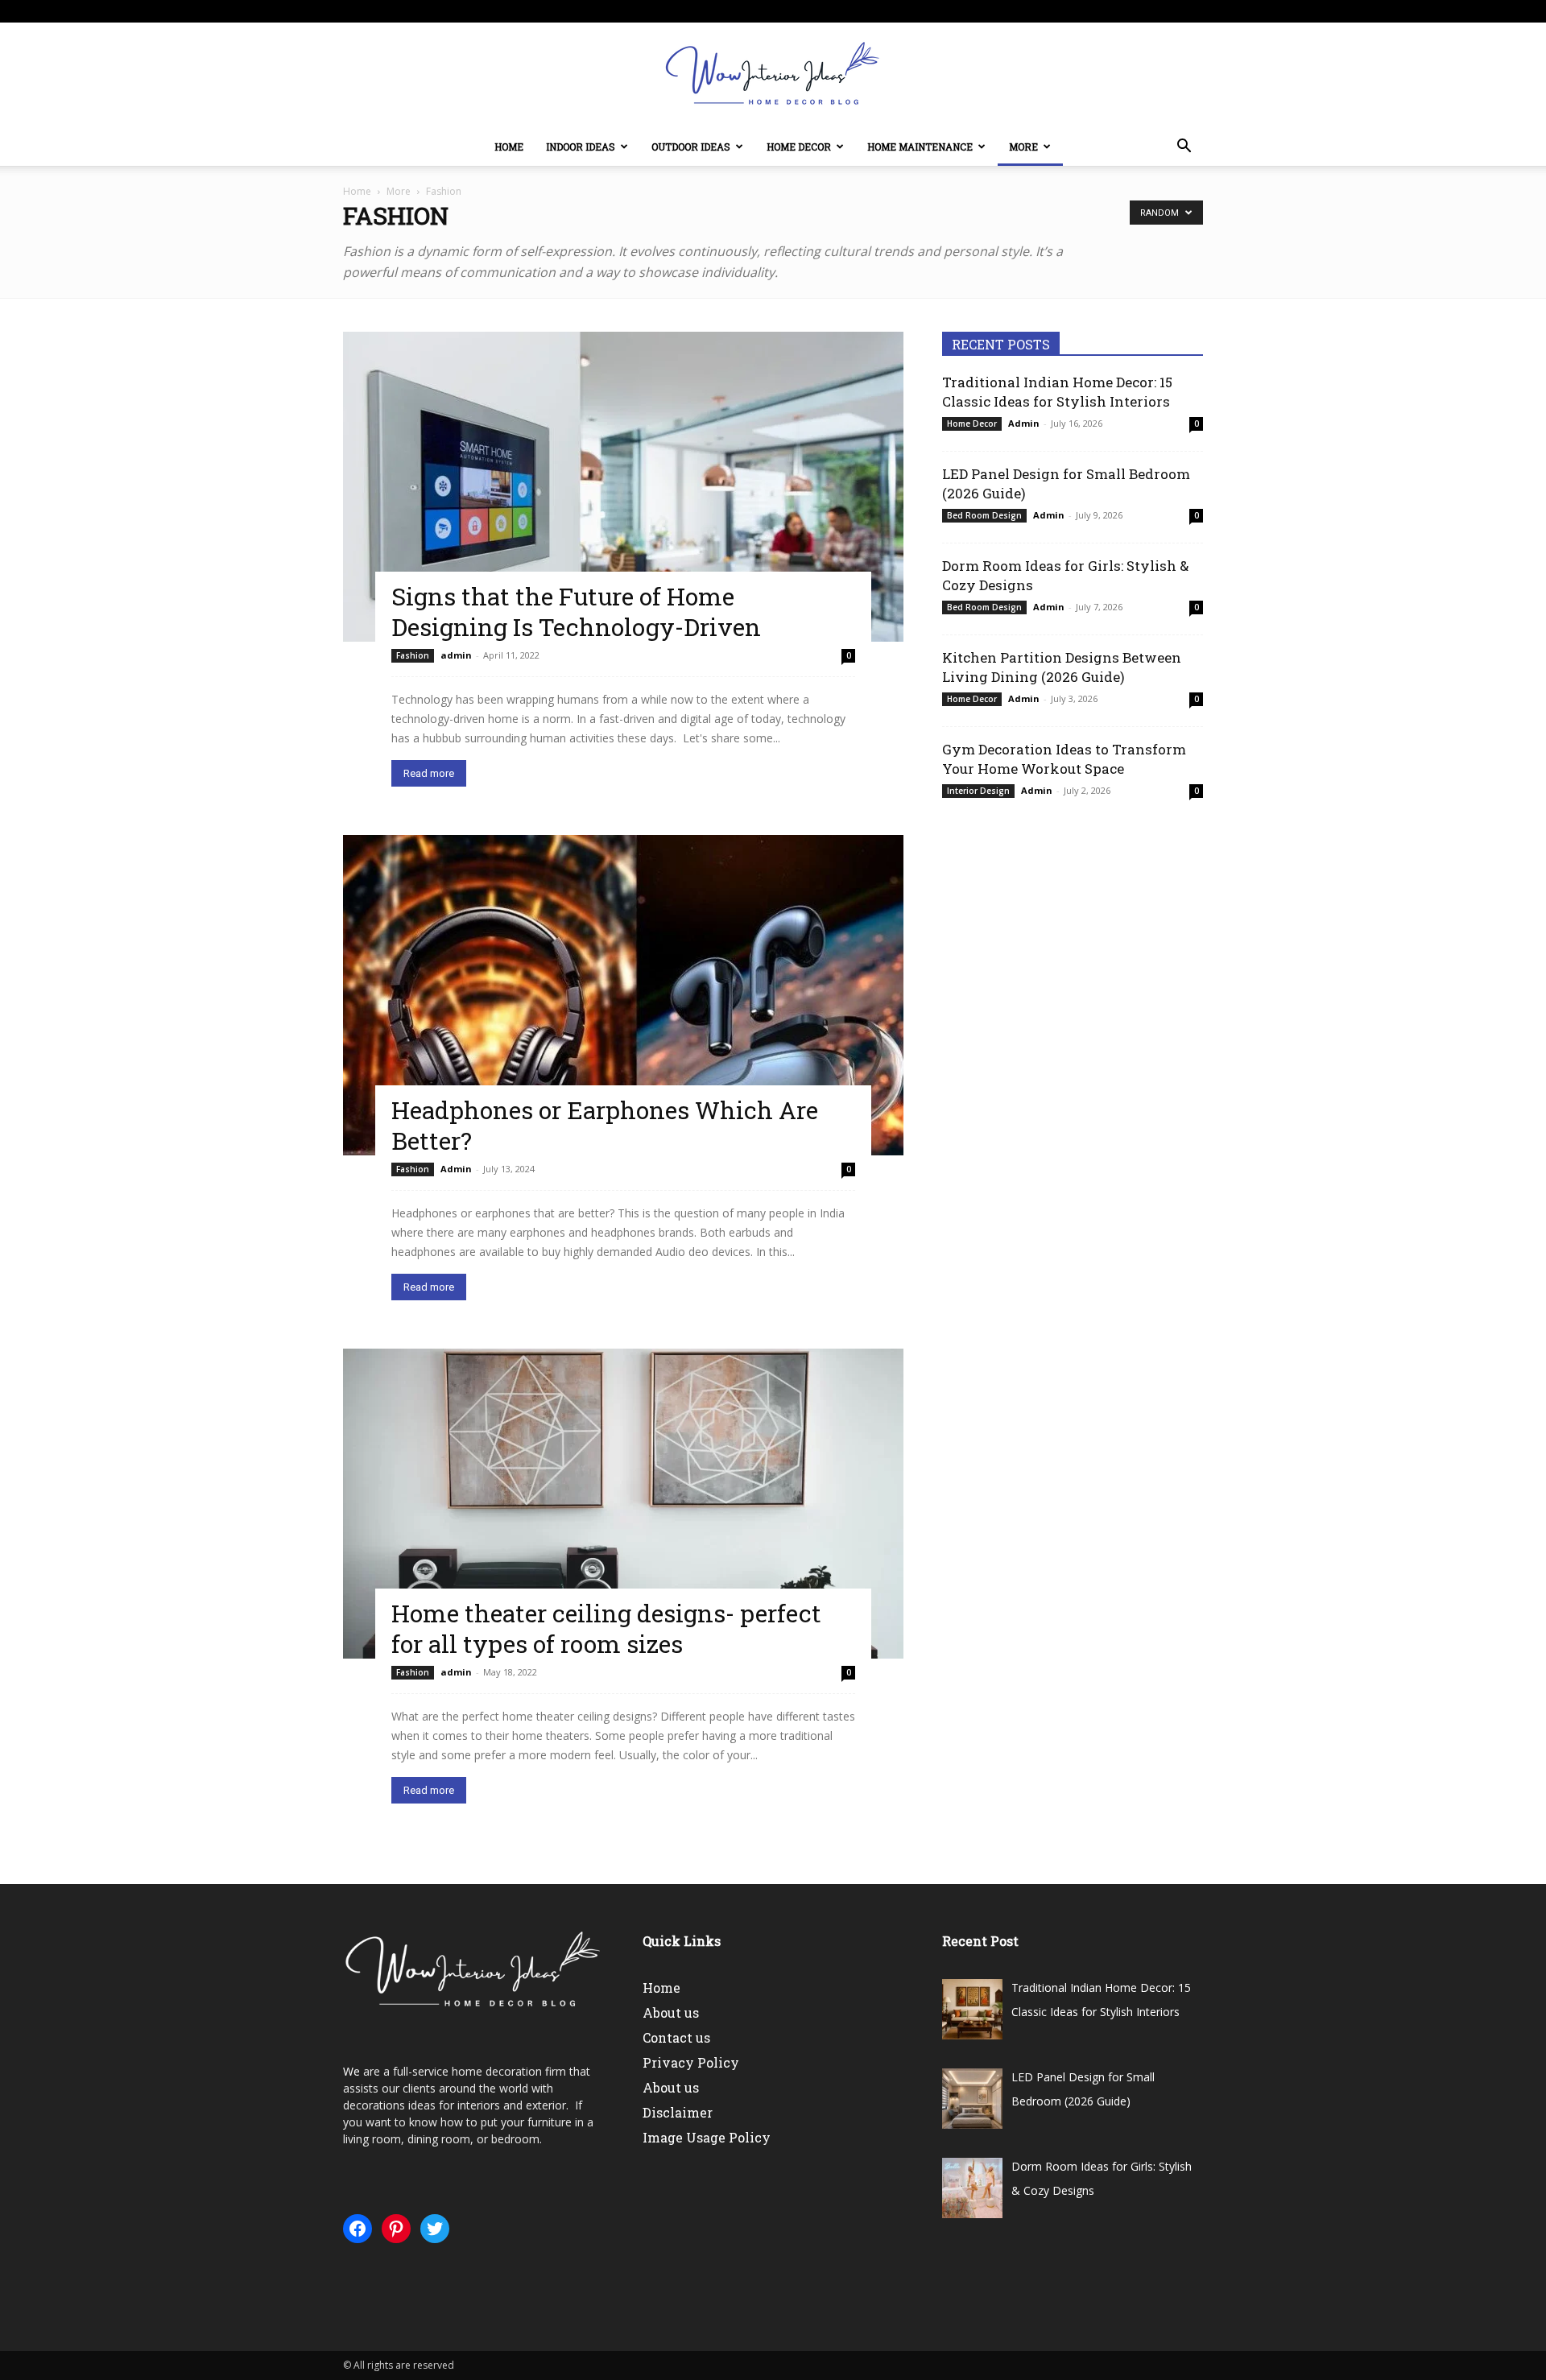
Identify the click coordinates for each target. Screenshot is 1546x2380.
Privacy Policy (691, 2062)
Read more (429, 773)
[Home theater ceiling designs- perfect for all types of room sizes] (623, 1504)
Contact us (676, 2037)
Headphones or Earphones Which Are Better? (605, 1125)
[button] (1184, 148)
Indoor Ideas (581, 147)
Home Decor (799, 147)
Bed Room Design (984, 515)
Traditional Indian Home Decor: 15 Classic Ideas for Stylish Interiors (1057, 392)
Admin (456, 1169)
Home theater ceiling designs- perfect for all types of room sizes (606, 1628)
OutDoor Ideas (691, 147)
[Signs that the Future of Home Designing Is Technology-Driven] (623, 487)
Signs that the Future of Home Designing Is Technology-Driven (576, 612)
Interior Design (978, 791)
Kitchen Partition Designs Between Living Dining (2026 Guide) (1062, 667)
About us (671, 2012)
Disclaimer (678, 2112)
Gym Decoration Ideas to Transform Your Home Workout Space (1064, 759)
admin (456, 655)
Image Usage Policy (707, 2137)
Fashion (413, 655)
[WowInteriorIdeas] (773, 76)
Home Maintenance (920, 147)
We (351, 2071)
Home (509, 147)
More (1023, 147)
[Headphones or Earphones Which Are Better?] (623, 995)
